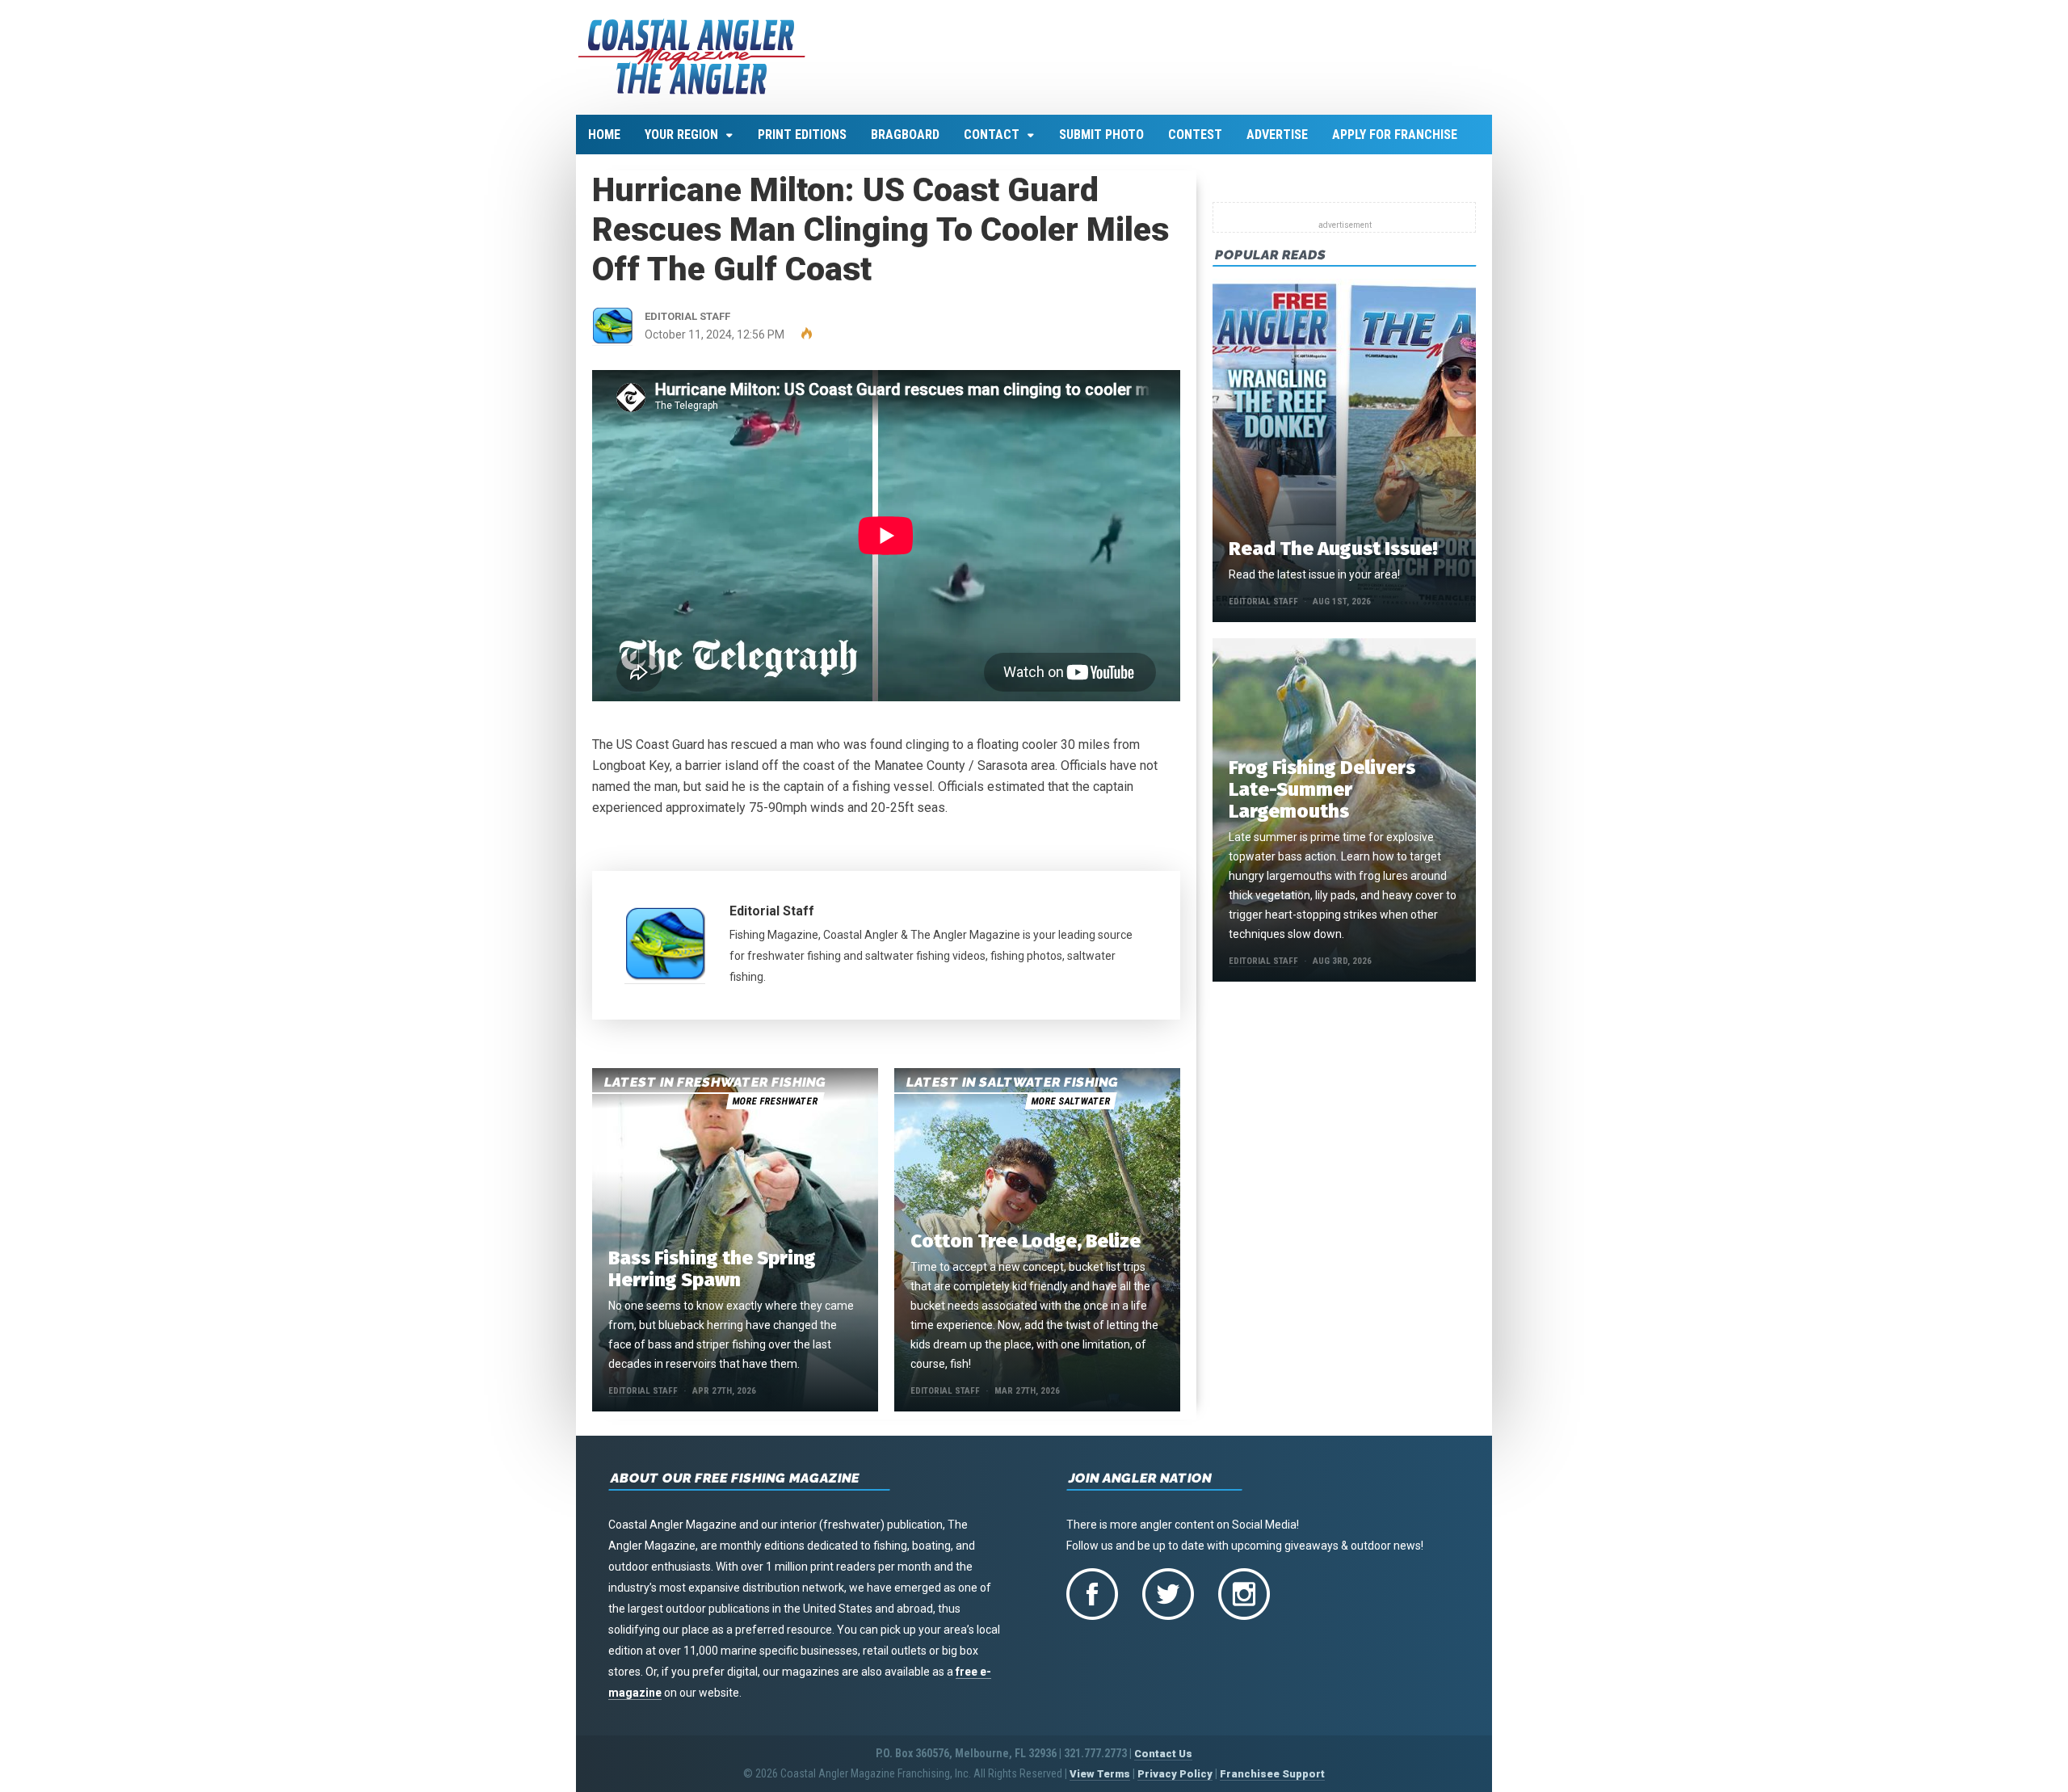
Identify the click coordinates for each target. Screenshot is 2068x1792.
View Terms (1100, 1774)
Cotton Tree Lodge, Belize (1026, 1241)
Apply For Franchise (1395, 135)
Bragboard (905, 135)
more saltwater (1070, 1101)
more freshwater (775, 1101)
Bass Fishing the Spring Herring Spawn (712, 1269)
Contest (1195, 135)
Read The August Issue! (1333, 549)
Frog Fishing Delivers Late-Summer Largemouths (1322, 789)
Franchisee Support (1272, 1774)
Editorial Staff (772, 911)
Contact (992, 135)
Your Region (681, 135)
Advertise (1277, 135)
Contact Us (1163, 1754)
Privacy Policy (1175, 1774)
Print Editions (802, 135)
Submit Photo (1101, 135)
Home (604, 135)
